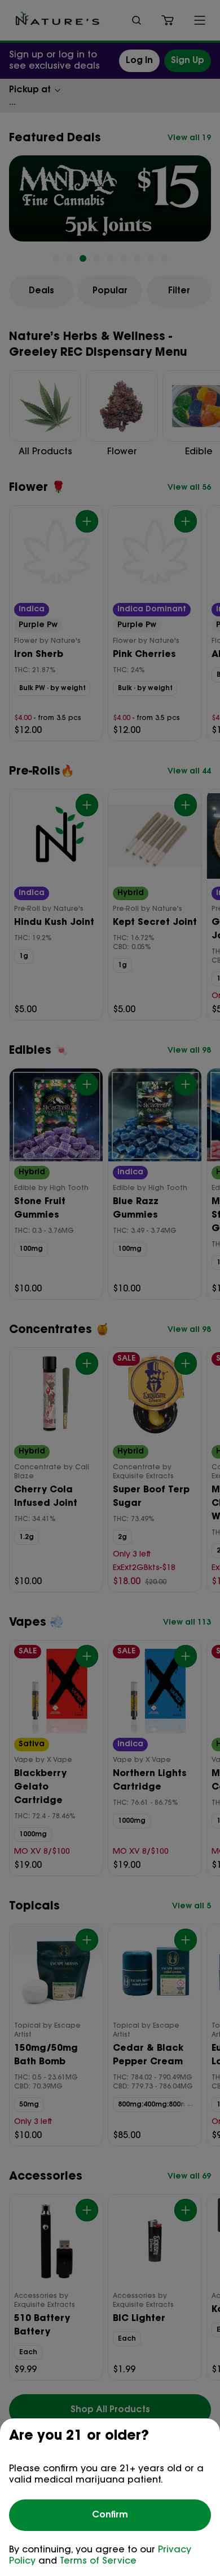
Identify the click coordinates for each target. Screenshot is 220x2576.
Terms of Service (98, 2561)
